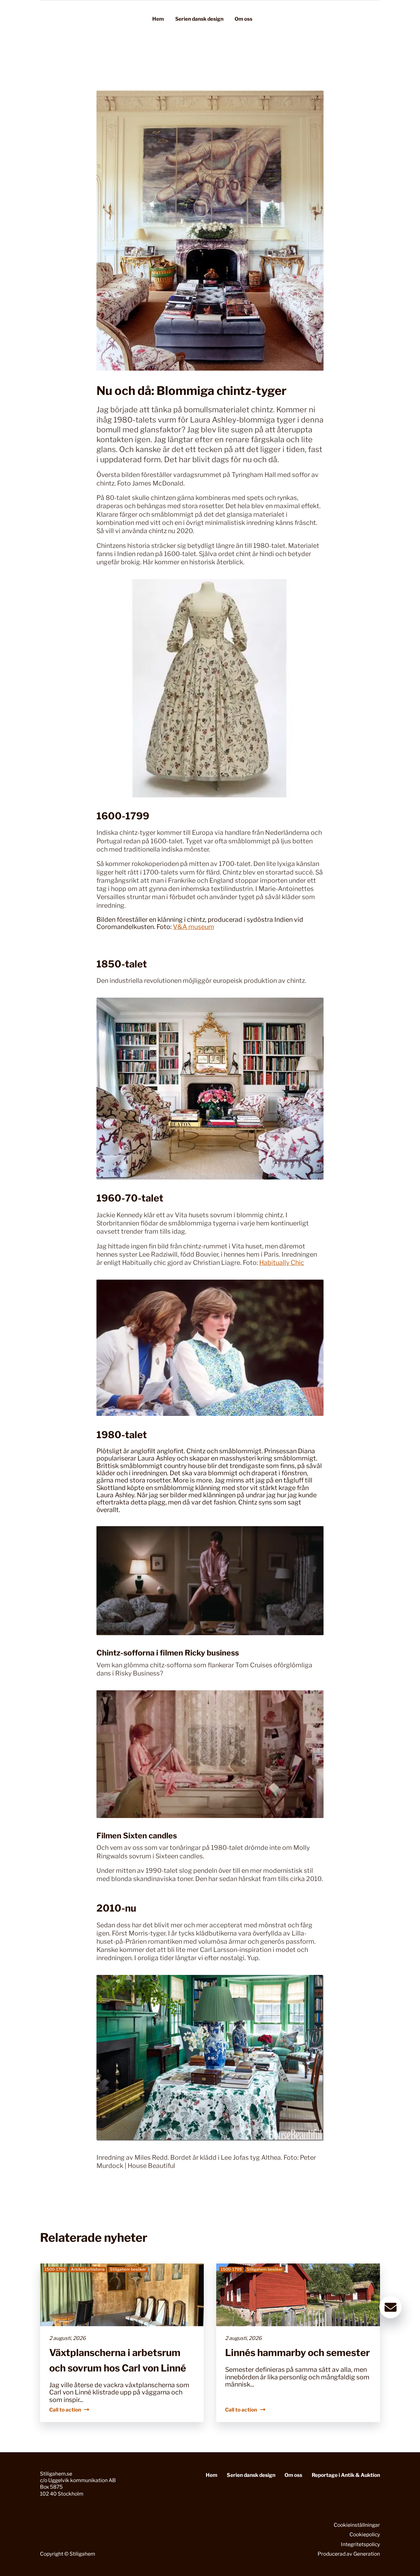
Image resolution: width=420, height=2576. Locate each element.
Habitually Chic (282, 1263)
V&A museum (194, 927)
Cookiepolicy (365, 2534)
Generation (367, 2554)
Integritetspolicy (360, 2544)
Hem (158, 19)
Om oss (243, 19)
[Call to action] (122, 2343)
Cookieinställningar (357, 2525)
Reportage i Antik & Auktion (346, 2475)
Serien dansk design (199, 19)
